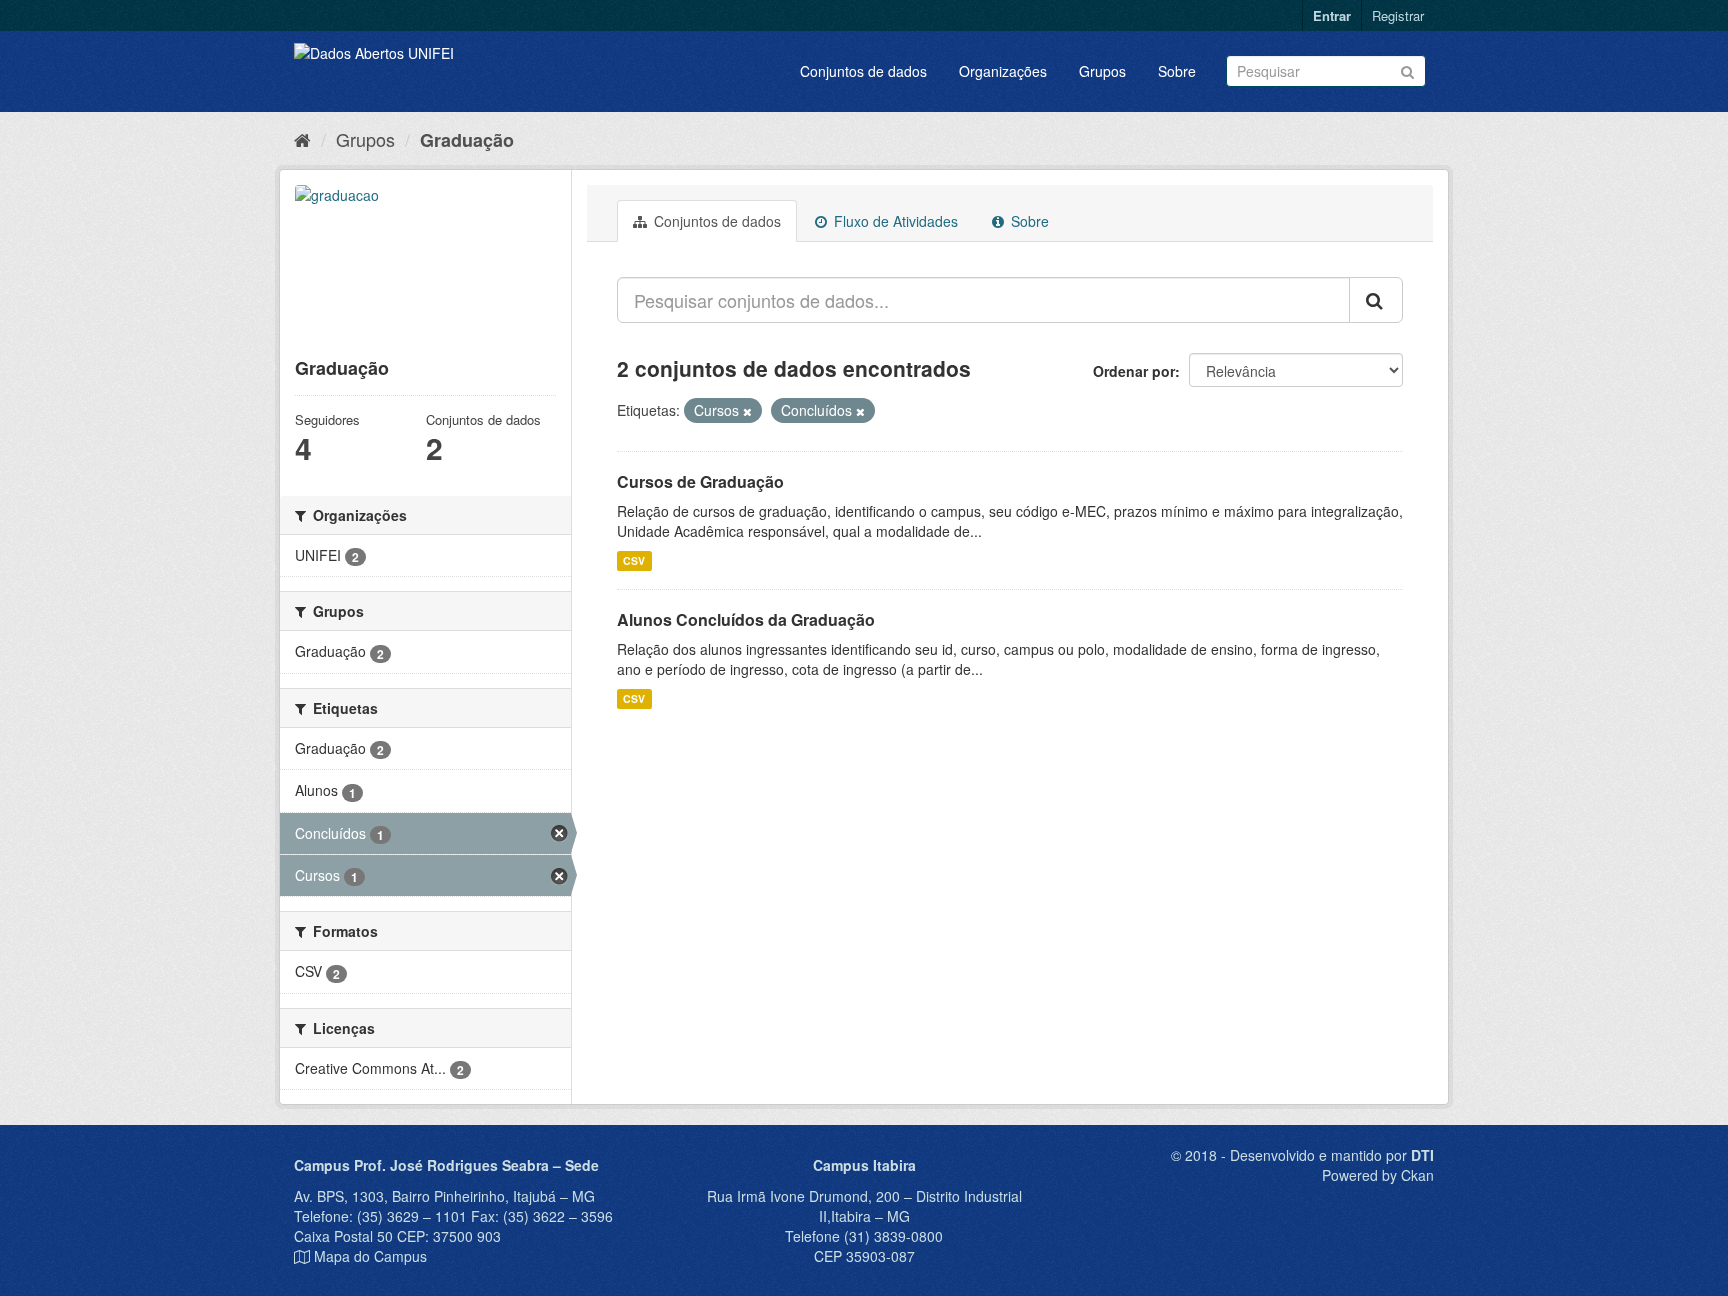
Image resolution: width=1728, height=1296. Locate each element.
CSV (634, 560)
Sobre (1177, 71)
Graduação (467, 140)
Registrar (1398, 15)
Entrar (1332, 15)
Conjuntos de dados (863, 71)
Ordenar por (1134, 371)
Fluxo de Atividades (894, 221)
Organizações (1003, 71)
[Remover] (747, 411)
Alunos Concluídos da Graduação (746, 619)
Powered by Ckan (1378, 1175)
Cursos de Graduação (700, 481)
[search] (1376, 300)
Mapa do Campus (370, 1256)
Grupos (1102, 71)
